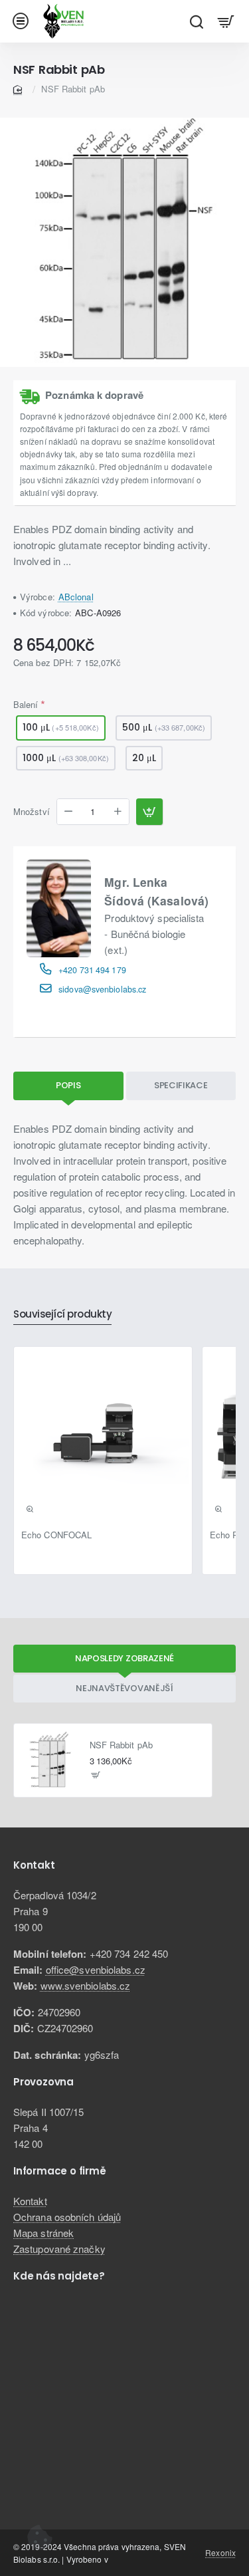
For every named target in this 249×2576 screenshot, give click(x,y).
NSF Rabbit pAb (121, 1745)
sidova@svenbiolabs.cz (102, 989)
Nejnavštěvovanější (124, 1688)
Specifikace (181, 1085)
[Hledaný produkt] (196, 21)
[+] (118, 812)
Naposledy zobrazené (124, 1658)
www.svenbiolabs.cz (86, 1985)
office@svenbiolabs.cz (96, 1969)
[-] (68, 812)
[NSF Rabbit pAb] (50, 1760)
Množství (32, 812)
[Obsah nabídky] (226, 21)
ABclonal (76, 597)
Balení (26, 704)
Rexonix (220, 2552)
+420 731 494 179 (92, 970)
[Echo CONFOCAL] (103, 1436)
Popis (68, 1085)
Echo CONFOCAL (56, 1535)
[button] (149, 812)
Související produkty (62, 1315)
